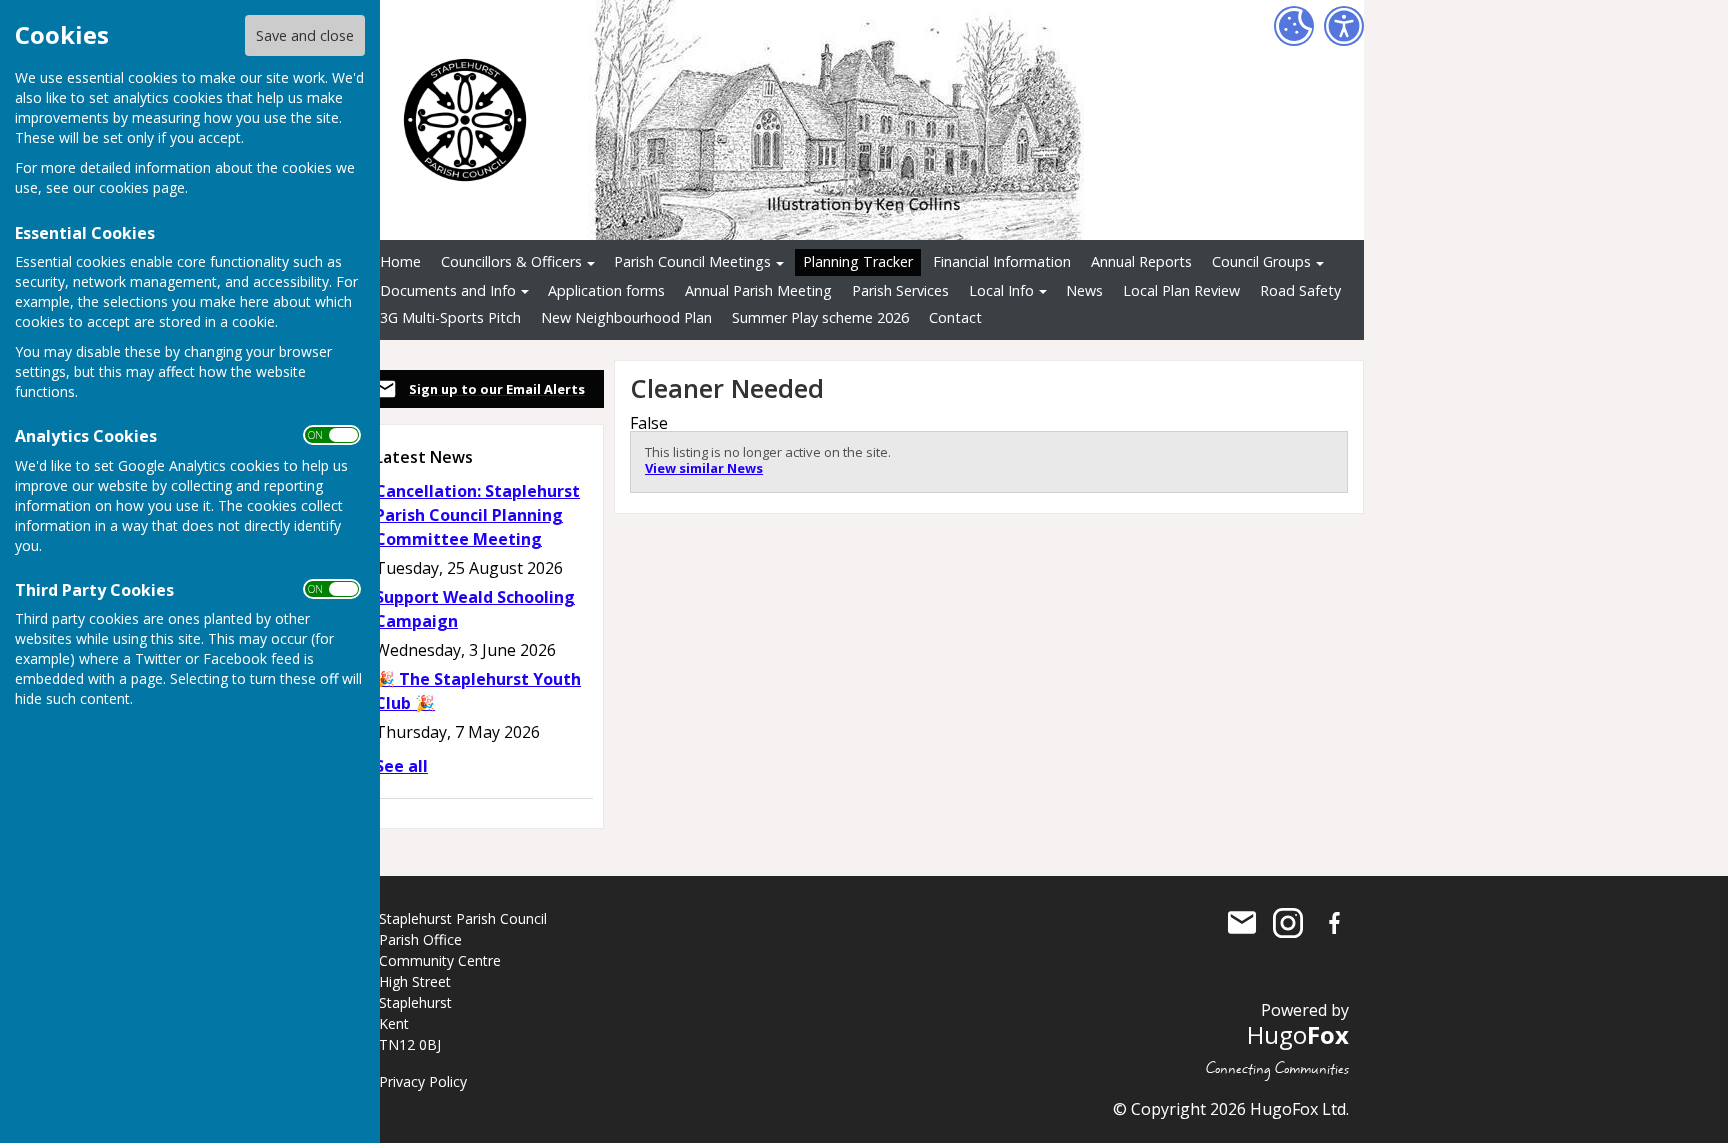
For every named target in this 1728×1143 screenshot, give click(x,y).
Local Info (1001, 290)
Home (400, 261)
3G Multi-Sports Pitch (450, 317)
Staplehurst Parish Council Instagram (1288, 923)
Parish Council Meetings (692, 261)
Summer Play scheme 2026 (820, 317)
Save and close (305, 35)
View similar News (704, 468)
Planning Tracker (858, 261)
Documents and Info (448, 290)
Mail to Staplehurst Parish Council (1242, 923)
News (1084, 290)
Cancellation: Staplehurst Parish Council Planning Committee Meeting (477, 515)
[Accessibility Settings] (1344, 26)
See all (401, 766)
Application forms (606, 290)
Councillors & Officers (511, 261)
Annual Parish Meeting (758, 290)
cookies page (142, 187)
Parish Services (900, 290)
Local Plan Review (1181, 290)
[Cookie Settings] (1294, 26)
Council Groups (1261, 261)
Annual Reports (1141, 261)
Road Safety (1300, 290)
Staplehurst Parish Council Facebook (1334, 923)
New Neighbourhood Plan (626, 317)
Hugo (1298, 1034)
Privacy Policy (423, 1081)
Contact (955, 317)
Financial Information (1002, 261)
